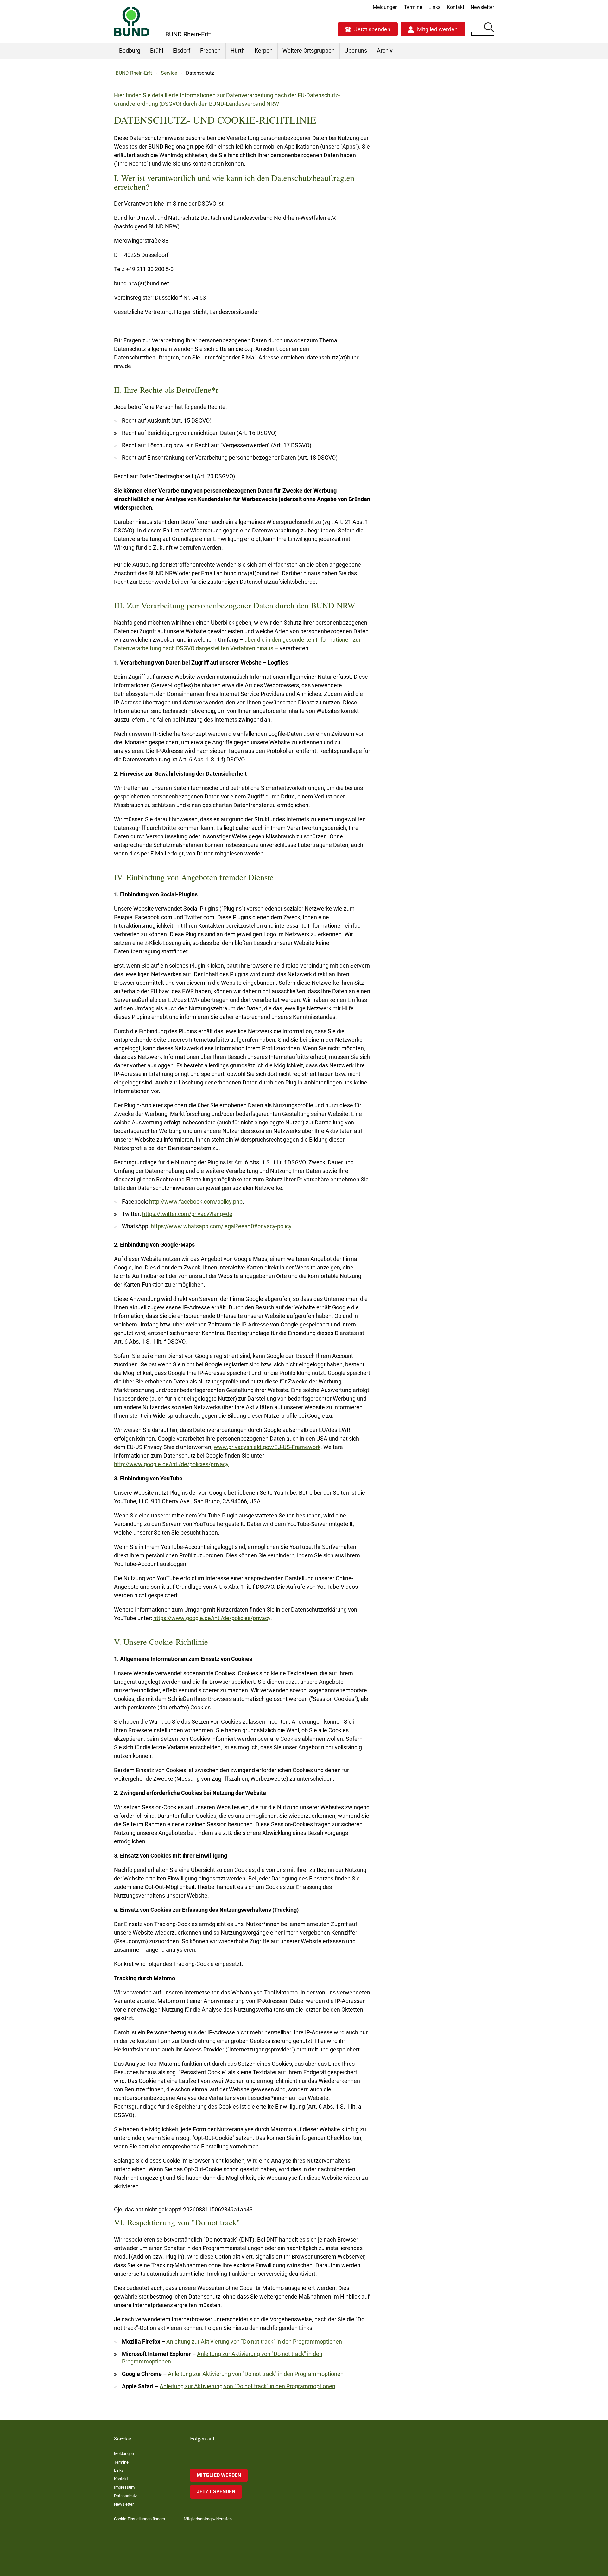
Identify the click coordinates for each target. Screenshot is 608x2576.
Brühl (157, 51)
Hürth (238, 51)
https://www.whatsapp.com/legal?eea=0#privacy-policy (221, 1226)
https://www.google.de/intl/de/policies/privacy (212, 1618)
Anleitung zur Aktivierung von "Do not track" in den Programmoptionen (254, 2341)
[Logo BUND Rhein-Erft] (132, 21)
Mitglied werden (437, 29)
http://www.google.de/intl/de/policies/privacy (171, 1464)
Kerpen (264, 51)
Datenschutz (125, 2496)
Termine (413, 7)
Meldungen (385, 7)
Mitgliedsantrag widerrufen (208, 2519)
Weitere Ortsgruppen (309, 51)
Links (434, 7)
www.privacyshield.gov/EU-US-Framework (267, 1447)
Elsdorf (182, 51)
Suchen (489, 29)
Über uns (356, 51)
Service (169, 73)
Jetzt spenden (372, 29)
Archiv (385, 51)
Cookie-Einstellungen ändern (139, 2519)
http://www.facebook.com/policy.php (196, 1202)
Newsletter (482, 7)
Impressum (124, 2487)
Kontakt (456, 7)
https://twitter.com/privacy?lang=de (187, 1214)
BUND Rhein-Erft (134, 73)
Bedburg (130, 51)
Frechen (210, 51)
